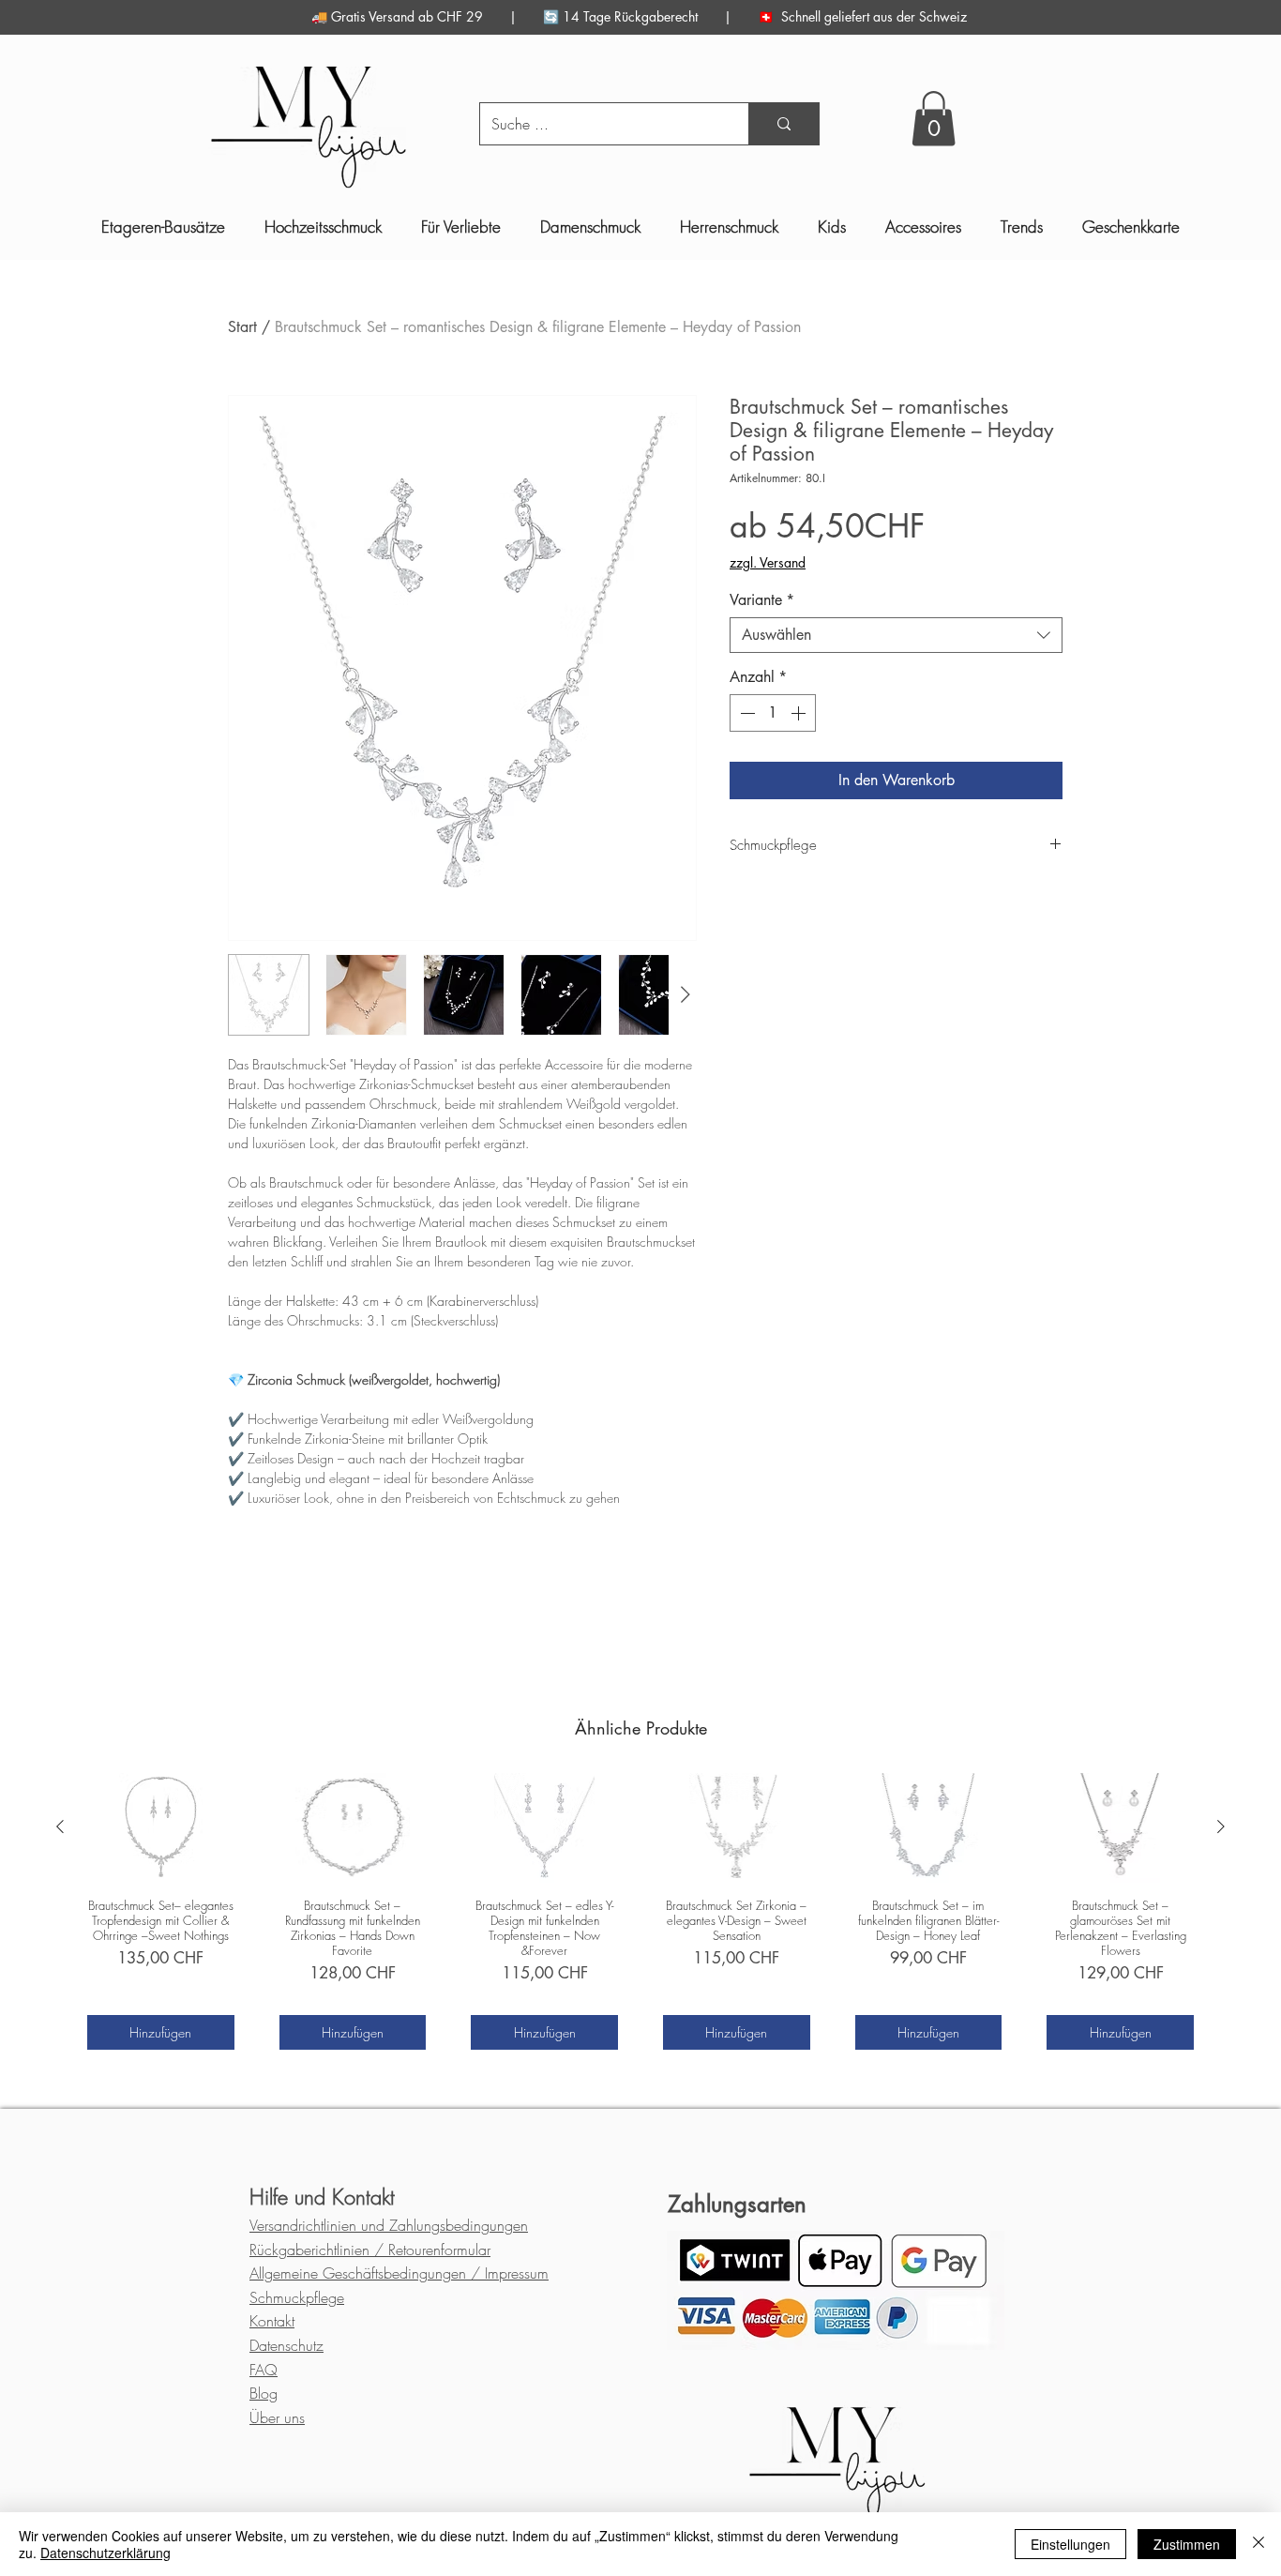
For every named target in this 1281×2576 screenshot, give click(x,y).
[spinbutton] (773, 713)
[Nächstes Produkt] (1221, 1826)
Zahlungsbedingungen (389, 2225)
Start (242, 327)
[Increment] (800, 713)
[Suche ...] (784, 124)
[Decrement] (746, 713)
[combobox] (896, 635)
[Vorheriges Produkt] (60, 1826)
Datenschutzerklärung (105, 2553)
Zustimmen (1187, 2544)
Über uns (277, 2417)
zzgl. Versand (768, 562)
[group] (640, 1911)
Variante (762, 600)
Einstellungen (1070, 2544)
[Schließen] (1258, 2544)
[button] (934, 119)
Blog (264, 2393)
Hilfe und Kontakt (322, 2197)
